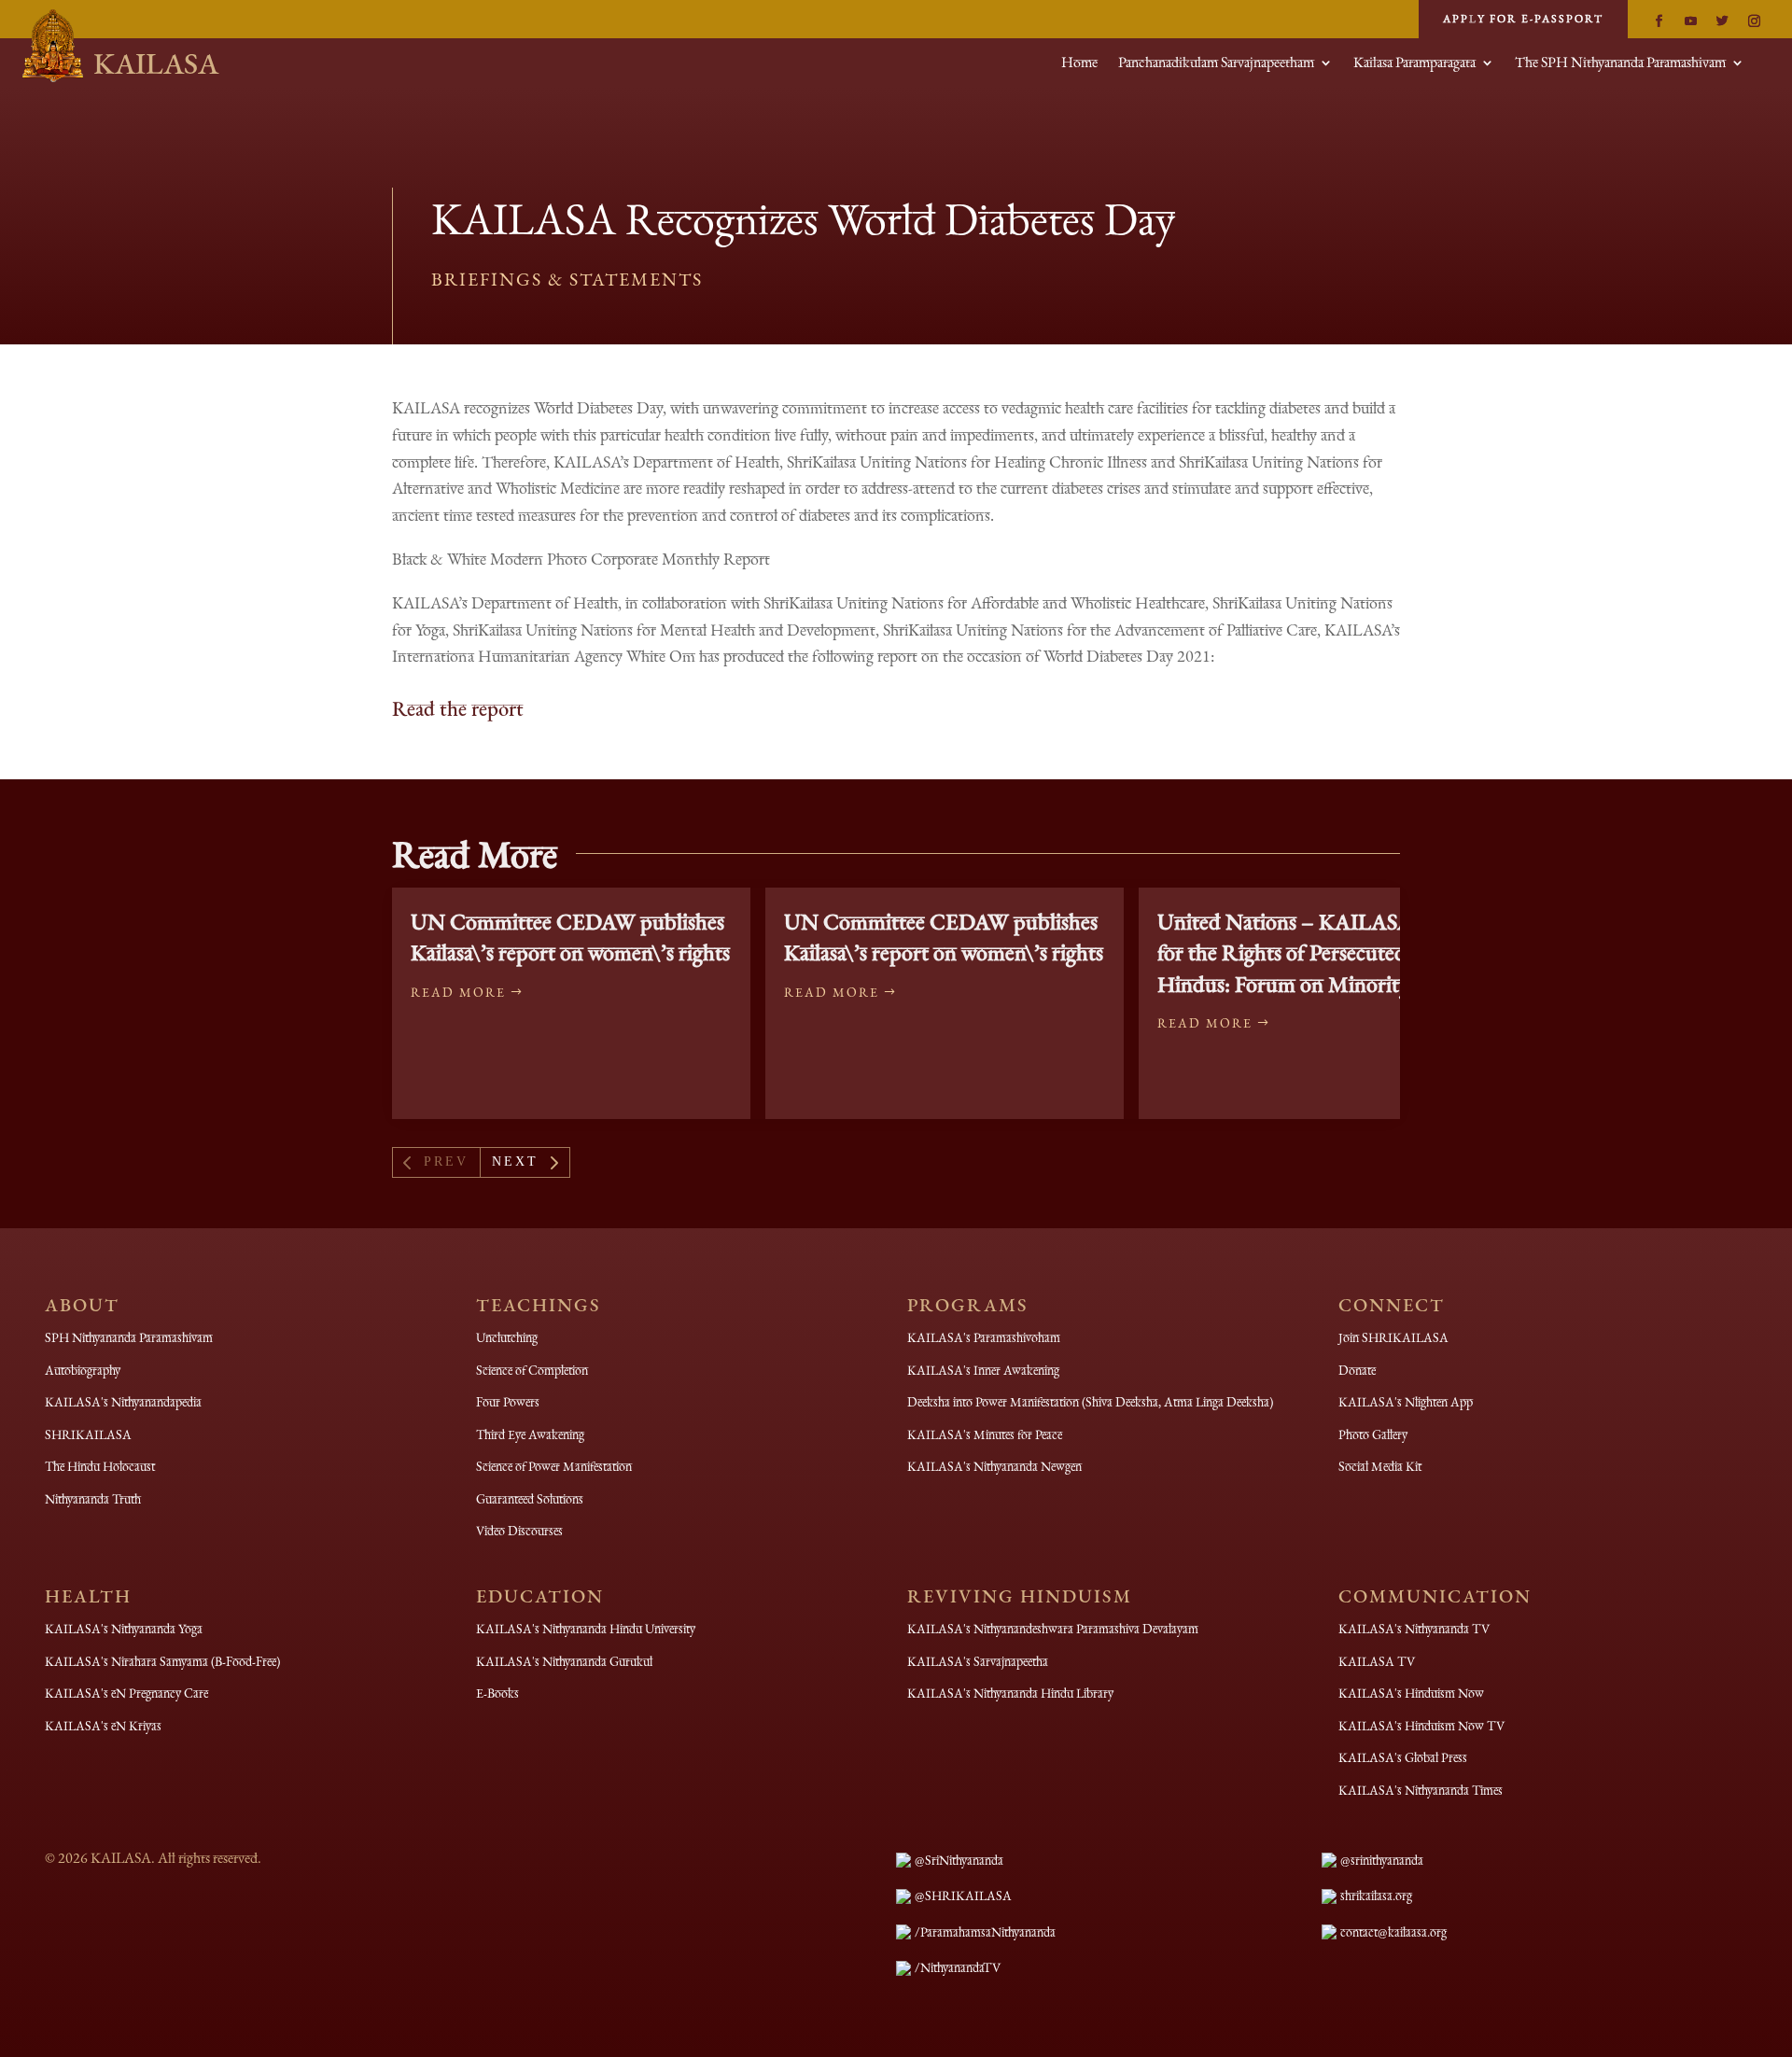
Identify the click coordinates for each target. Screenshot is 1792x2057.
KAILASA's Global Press (1403, 1757)
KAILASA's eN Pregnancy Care (126, 1693)
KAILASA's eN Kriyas (103, 1726)
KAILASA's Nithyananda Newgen (994, 1466)
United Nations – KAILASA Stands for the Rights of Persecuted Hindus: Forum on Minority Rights (1317, 953)
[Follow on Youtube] (1690, 21)
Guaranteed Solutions (530, 1499)
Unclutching (507, 1337)
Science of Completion (532, 1370)
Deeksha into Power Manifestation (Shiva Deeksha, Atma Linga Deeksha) (1090, 1402)
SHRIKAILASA (88, 1434)
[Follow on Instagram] (1754, 21)
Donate (1357, 1370)
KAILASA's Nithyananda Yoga (124, 1629)
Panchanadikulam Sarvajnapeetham (1216, 64)
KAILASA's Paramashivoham (984, 1337)
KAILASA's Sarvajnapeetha (978, 1661)
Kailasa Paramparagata (1414, 64)
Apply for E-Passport (1523, 19)
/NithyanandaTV (958, 1967)
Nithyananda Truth (93, 1499)
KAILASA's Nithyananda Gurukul (564, 1661)
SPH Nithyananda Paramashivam (129, 1337)
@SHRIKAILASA (963, 1896)
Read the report (458, 708)
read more (458, 992)
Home (1079, 64)
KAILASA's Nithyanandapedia (123, 1402)
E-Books (497, 1693)
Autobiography (83, 1370)
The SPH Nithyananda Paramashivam (1620, 64)
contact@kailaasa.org (1393, 1932)
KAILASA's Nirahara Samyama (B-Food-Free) (162, 1661)
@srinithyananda (1382, 1860)
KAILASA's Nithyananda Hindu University (586, 1629)
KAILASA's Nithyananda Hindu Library (1010, 1693)
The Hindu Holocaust (100, 1466)
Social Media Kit (1380, 1466)
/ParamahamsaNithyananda (985, 1932)
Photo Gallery (1373, 1434)
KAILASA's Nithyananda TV (1414, 1629)
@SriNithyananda (959, 1860)
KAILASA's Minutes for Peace (985, 1434)
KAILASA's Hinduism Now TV (1421, 1726)
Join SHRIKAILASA (1393, 1337)
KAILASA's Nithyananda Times (1421, 1790)
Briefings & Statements (567, 279)
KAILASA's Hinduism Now (1411, 1693)
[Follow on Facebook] (1659, 21)
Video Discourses (519, 1531)
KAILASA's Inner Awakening (983, 1370)
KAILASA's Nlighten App (1406, 1402)
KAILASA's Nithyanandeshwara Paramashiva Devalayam (1053, 1629)
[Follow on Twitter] (1722, 21)
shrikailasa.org (1376, 1896)
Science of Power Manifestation (554, 1466)
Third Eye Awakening (530, 1434)
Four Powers (508, 1402)
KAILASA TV (1377, 1661)
